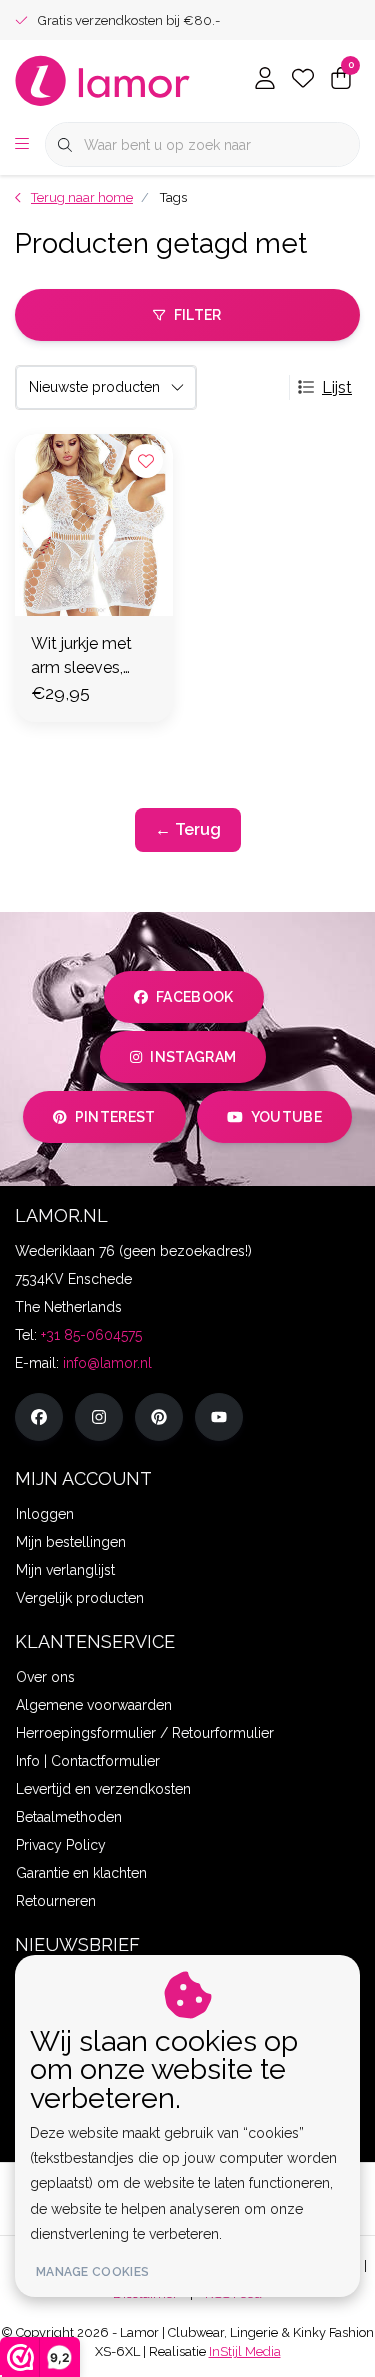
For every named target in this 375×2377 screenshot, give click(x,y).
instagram (194, 1057)
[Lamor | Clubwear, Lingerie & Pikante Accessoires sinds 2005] (103, 79)
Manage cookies (92, 2272)
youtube (286, 1117)
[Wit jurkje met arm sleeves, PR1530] (94, 525)
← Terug (188, 829)
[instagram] (99, 1417)
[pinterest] (159, 1417)
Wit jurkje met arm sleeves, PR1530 (81, 657)
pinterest (114, 1117)
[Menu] (22, 145)
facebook (195, 997)
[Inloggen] (265, 80)
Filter (198, 315)
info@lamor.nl (107, 1363)
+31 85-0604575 (91, 1335)
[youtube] (219, 1417)
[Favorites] (303, 80)
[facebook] (39, 1417)
